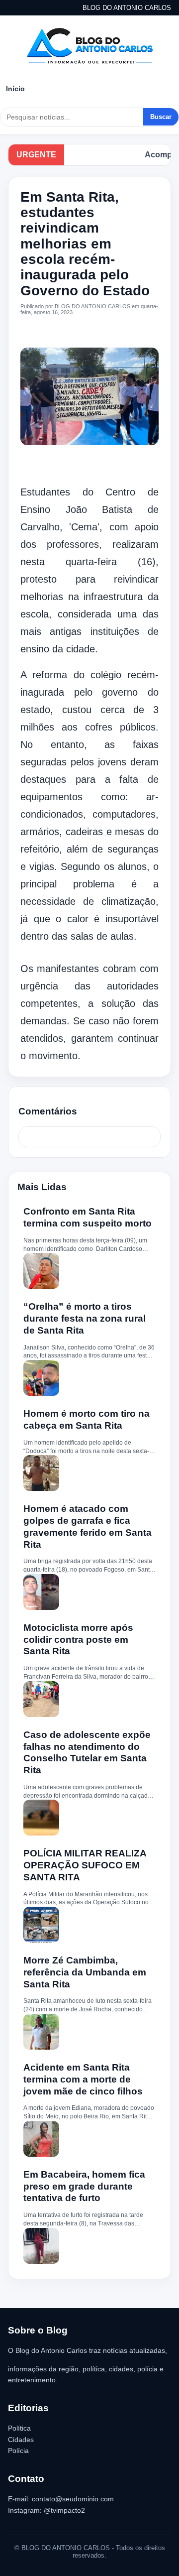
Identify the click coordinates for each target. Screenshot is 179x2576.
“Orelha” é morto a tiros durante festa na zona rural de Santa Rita (85, 1318)
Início (15, 89)
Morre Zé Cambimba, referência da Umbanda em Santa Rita (85, 1972)
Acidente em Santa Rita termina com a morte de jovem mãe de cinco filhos (83, 2079)
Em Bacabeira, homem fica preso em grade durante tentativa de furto (84, 2186)
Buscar (161, 117)
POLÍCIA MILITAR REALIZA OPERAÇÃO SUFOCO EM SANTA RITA (85, 1865)
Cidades (21, 2440)
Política (19, 2428)
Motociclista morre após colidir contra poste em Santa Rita (78, 1640)
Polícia (18, 2451)
